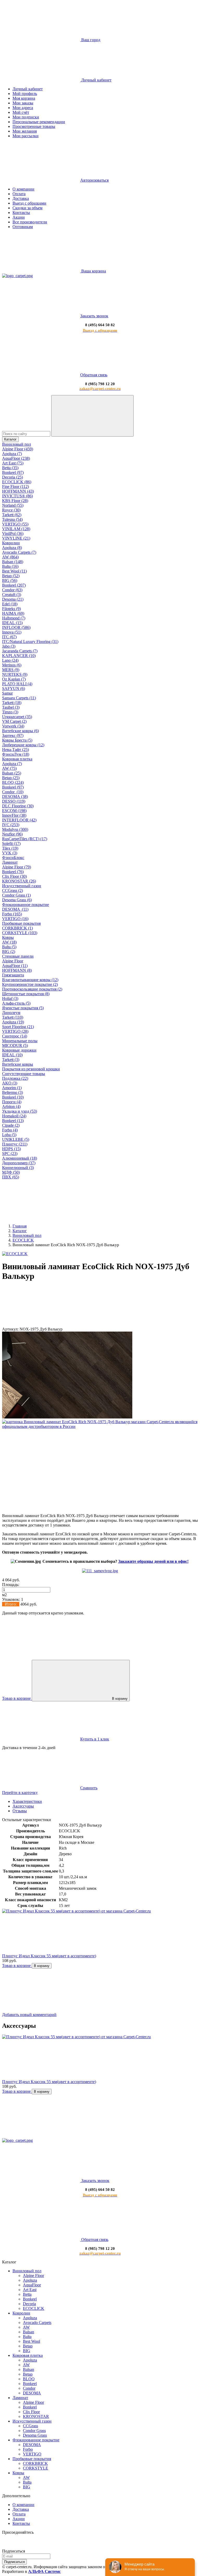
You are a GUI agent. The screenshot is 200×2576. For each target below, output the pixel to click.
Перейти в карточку (20, 1793)
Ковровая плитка (17, 759)
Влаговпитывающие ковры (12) (30, 980)
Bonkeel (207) (14, 585)
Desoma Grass (35, 2435)
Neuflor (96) (12, 834)
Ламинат (10, 862)
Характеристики (27, 1801)
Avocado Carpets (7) (19, 552)
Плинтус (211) (15, 1144)
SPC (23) (10, 1153)
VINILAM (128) (16, 529)
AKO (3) (10, 1083)
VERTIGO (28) (15, 1031)
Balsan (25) (12, 773)
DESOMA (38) (15, 797)
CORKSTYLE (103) (20, 933)
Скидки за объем (27, 208)
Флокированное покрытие (26, 905)
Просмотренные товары (34, 126)
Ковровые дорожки (19, 1050)
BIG (27, 2351)
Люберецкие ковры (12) (23, 745)
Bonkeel (30, 2299)
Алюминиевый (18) (20, 1158)
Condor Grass (34, 2431)
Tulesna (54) (12, 519)
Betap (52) (11, 576)
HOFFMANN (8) (17, 970)
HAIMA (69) (13, 613)
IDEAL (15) (12, 623)
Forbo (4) (10, 1130)
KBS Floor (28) (15, 501)
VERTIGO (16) (15, 919)
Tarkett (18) (12, 703)
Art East (30, 2290)
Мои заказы (23, 103)
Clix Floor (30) (14, 876)
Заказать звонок (94, 316)
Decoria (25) (12, 477)
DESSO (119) (14, 801)
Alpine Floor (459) (18, 449)
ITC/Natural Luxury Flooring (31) (30, 642)
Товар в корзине (17, 1966)
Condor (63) (12, 590)
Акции (19, 217)
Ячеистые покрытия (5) (23, 1008)
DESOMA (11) (15, 909)
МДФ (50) (11, 1172)
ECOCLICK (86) (17, 482)
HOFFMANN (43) (18, 491)
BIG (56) (10, 580)
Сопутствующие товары (24, 1074)
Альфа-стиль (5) (16, 1003)
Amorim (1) (12, 1088)
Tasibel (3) (11, 707)
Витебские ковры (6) (20, 731)
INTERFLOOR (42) (19, 820)
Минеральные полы (20, 1041)
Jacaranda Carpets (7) (20, 651)
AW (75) (9, 768)
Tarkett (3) (11, 1060)
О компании (23, 189)
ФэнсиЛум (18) (16, 754)
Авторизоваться (94, 180)
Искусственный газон (22, 886)
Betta (27, 2294)
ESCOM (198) (14, 811)
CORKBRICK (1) (17, 928)
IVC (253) (11, 825)
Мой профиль (25, 94)
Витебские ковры (18, 1064)
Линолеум (11, 1013)
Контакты (21, 213)
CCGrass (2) (12, 890)
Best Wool (32, 2341)
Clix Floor (31, 2412)
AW (26, 2327)
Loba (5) (9, 1135)
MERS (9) (11, 670)
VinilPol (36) (13, 533)
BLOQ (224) (13, 782)
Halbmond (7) (14, 618)
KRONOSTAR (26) (19, 881)
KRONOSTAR (36, 2416)
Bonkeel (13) (13, 1121)
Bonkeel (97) (13, 472)
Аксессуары (23, 1806)
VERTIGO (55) (15, 524)
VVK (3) (10, 853)
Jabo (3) (9, 646)
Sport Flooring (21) (18, 1027)
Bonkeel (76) (13, 872)
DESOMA (32, 2393)
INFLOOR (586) (16, 627)
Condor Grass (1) (16, 895)
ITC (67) (9, 637)
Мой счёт (21, 112)
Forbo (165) (12, 914)
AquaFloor (32, 2285)
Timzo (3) (10, 712)
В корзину (120, 1699)
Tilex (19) (10, 848)
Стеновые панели (18, 956)
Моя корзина (24, 98)
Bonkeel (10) (13, 1097)
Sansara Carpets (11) (19, 698)
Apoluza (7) (12, 454)
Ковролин (11, 543)
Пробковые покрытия (21, 923)
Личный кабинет (28, 89)
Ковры (8, 937)
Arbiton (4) (11, 1107)
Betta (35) (10, 468)
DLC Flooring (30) (18, 806)
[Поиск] (92, 416)
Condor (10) (13, 792)
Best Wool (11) (14, 571)
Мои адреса (23, 108)
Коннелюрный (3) (18, 1168)
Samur (7, 693)
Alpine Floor (13, 961)
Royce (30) (11, 510)
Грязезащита (13, 975)
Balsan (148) (13, 562)
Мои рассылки (26, 136)
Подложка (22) (15, 1078)
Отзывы (20, 1811)
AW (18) (9, 942)
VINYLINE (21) (16, 538)
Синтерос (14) (15, 1036)
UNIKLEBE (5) (16, 1139)
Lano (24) (10, 660)
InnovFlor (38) (14, 815)
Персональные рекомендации (39, 122)
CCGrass (30, 2426)
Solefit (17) (11, 843)
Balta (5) (9, 947)
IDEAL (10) (12, 1055)
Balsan (29, 2332)
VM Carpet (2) (14, 721)
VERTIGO (32, 2454)
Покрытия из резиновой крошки (31, 1069)
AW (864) (10, 557)
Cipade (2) (11, 1125)
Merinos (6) (12, 665)
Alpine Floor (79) (17, 867)
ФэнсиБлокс (13, 858)
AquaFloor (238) (16, 458)
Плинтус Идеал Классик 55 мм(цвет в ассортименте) (49, 1956)
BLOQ (29, 2379)
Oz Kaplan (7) (14, 679)
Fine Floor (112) (15, 487)
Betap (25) (11, 778)
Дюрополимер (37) (19, 1163)
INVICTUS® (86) (17, 496)
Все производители (30, 222)
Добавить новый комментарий (29, 2015)
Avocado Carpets (37, 2322)
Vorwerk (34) (13, 726)
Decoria (29, 2304)
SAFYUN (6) (14, 688)
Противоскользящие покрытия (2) (32, 989)
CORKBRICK (35, 2463)
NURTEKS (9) (15, 674)
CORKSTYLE (36, 2468)
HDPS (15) (11, 1149)
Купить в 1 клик (95, 1739)
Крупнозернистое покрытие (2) (30, 984)
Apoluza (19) (13, 1022)
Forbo (28, 2449)
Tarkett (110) (13, 1017)
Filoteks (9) (11, 609)
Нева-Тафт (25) (15, 750)
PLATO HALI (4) (17, 684)
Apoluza (30, 2280)
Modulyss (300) (15, 829)
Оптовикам (23, 227)
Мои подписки (26, 117)
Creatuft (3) (12, 595)
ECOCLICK (34, 2308)
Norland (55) (13, 505)
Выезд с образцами (29, 203)
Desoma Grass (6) (17, 900)
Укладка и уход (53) (20, 1111)
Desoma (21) (13, 599)
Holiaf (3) (10, 998)
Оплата (19, 194)
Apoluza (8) (12, 548)
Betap (28, 2346)
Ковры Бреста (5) (17, 740)
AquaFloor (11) (15, 966)
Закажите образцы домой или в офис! (153, 1561)
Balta (27, 2337)
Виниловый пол (17, 444)
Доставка (21, 198)
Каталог (10, 439)
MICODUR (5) (15, 1045)
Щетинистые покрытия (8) (26, 994)
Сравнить (89, 1788)
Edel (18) (10, 604)
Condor (29, 2388)
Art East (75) (13, 463)
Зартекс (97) (13, 735)
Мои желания (25, 131)
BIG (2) (9, 952)
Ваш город (90, 40)
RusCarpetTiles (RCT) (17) (25, 839)
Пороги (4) (12, 1102)
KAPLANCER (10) (19, 656)
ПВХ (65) (11, 1177)
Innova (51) (12, 632)
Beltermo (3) (12, 1092)
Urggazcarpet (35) (17, 717)
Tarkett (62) (12, 515)
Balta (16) (10, 566)
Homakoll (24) (14, 1116)
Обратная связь (94, 375)
